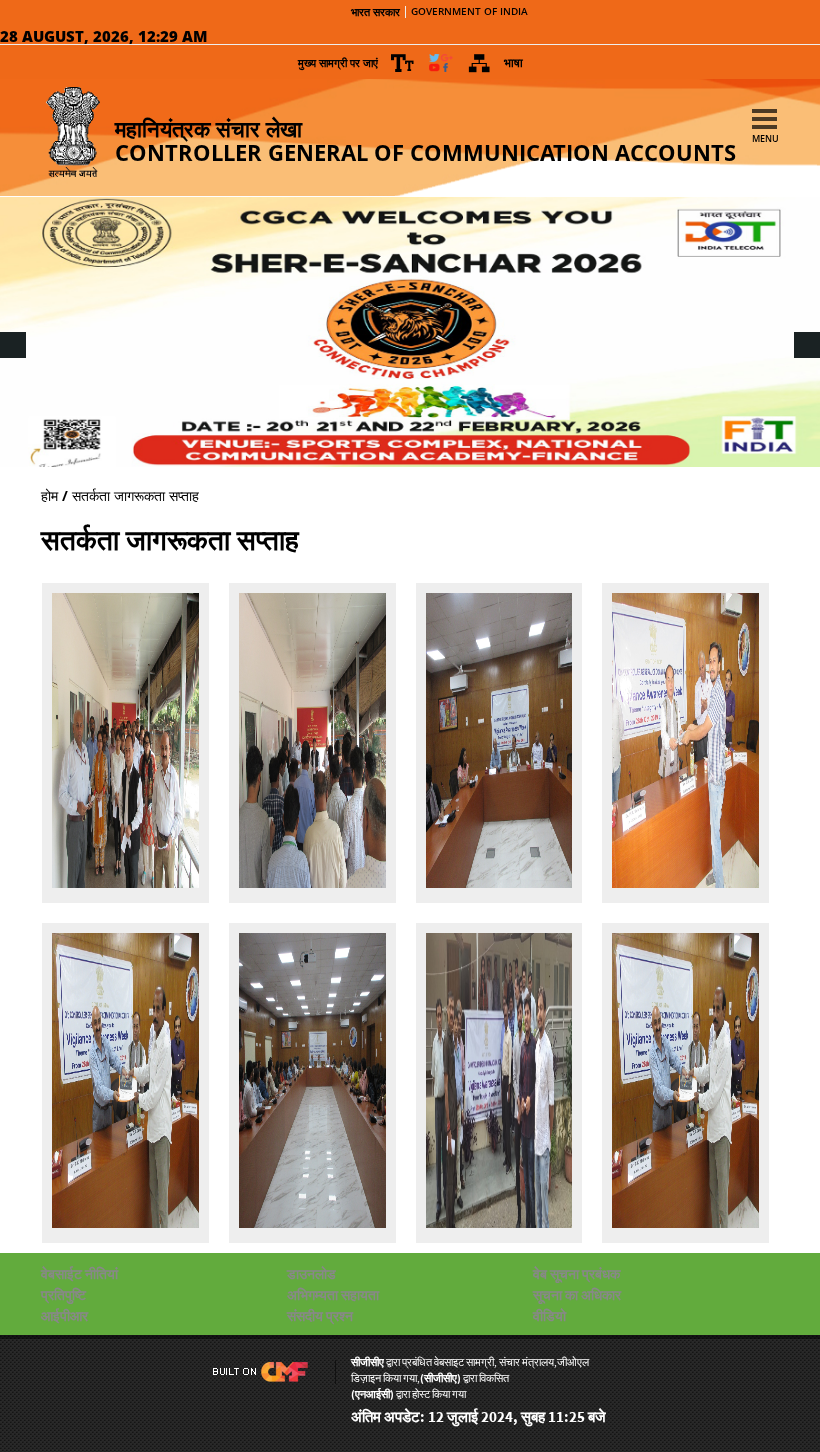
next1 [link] (805, 326)
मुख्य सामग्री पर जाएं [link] (338, 62)
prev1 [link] (11, 326)
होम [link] (49, 495)
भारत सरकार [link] (375, 12)
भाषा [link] (513, 62)
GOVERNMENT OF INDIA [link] (469, 12)
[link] (403, 63)
